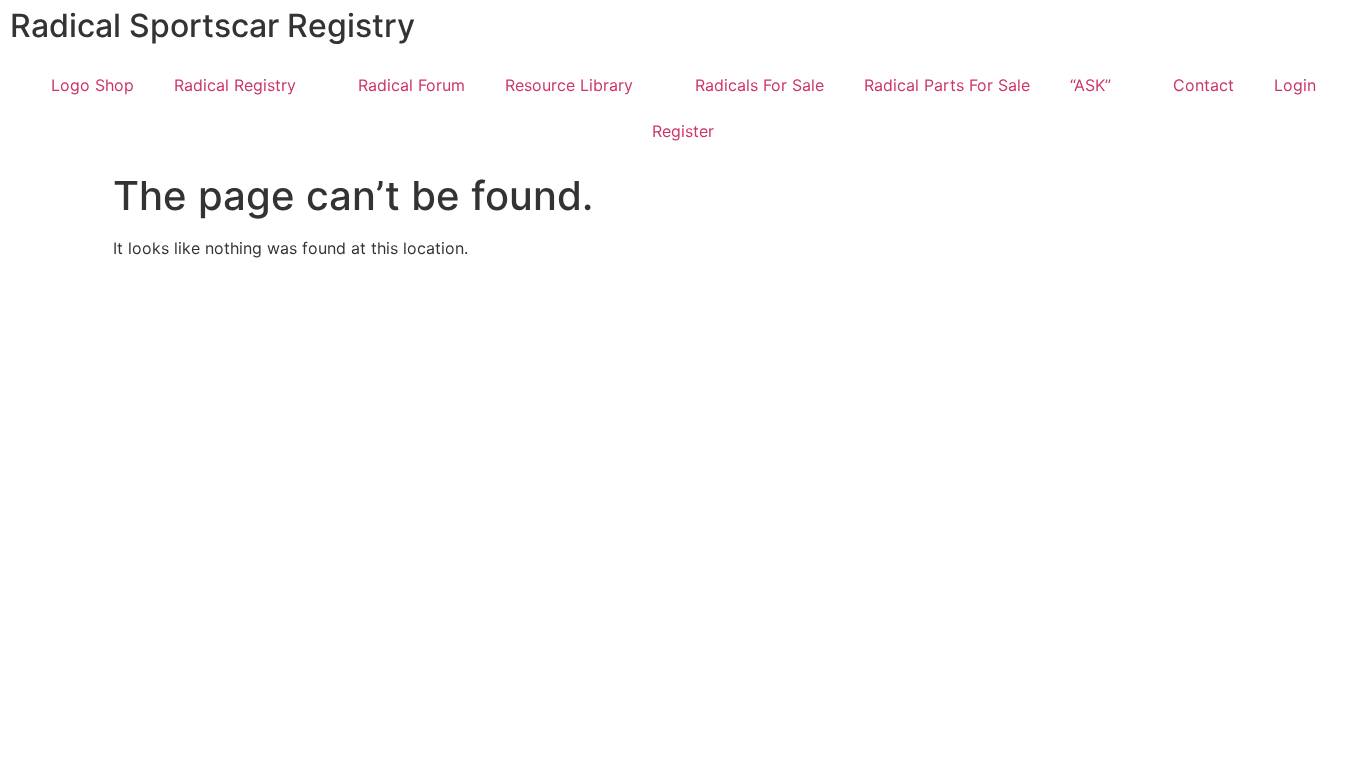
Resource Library (569, 85)
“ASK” (1090, 85)
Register (683, 131)
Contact (1203, 85)
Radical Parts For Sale (947, 85)
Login (1295, 85)
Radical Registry (235, 85)
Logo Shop (92, 85)
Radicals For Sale (759, 85)
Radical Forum (411, 85)
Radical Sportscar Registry (212, 25)
